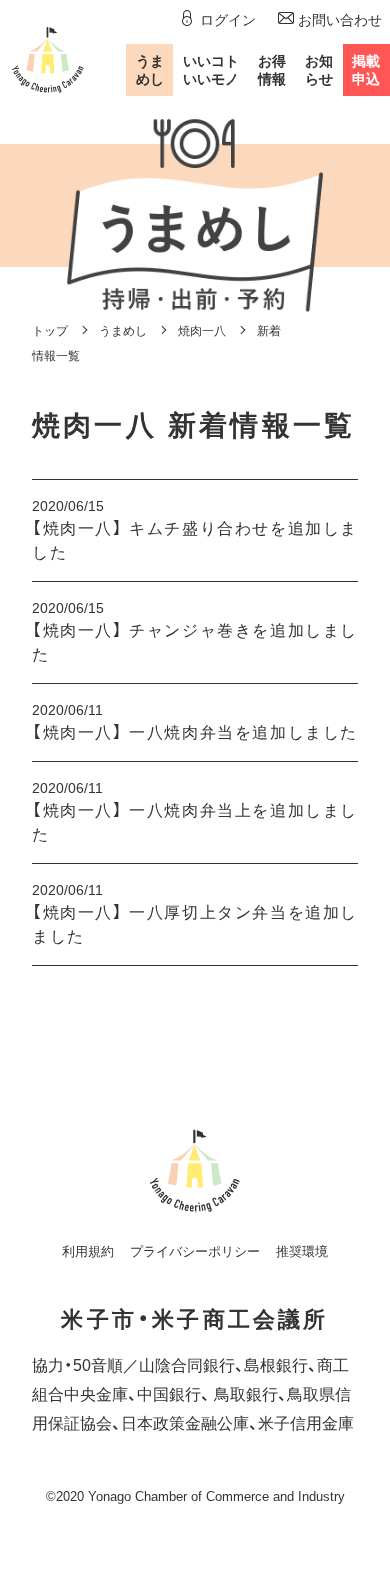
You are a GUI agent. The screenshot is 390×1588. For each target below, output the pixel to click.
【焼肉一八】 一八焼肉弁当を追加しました (195, 732)
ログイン (227, 20)
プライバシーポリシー (195, 1251)
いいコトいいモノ (211, 70)
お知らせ (319, 70)
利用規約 (88, 1251)
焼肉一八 (202, 331)
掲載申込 (366, 70)
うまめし (150, 70)
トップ (50, 331)
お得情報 (272, 70)
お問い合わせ (340, 20)
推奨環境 (302, 1251)
